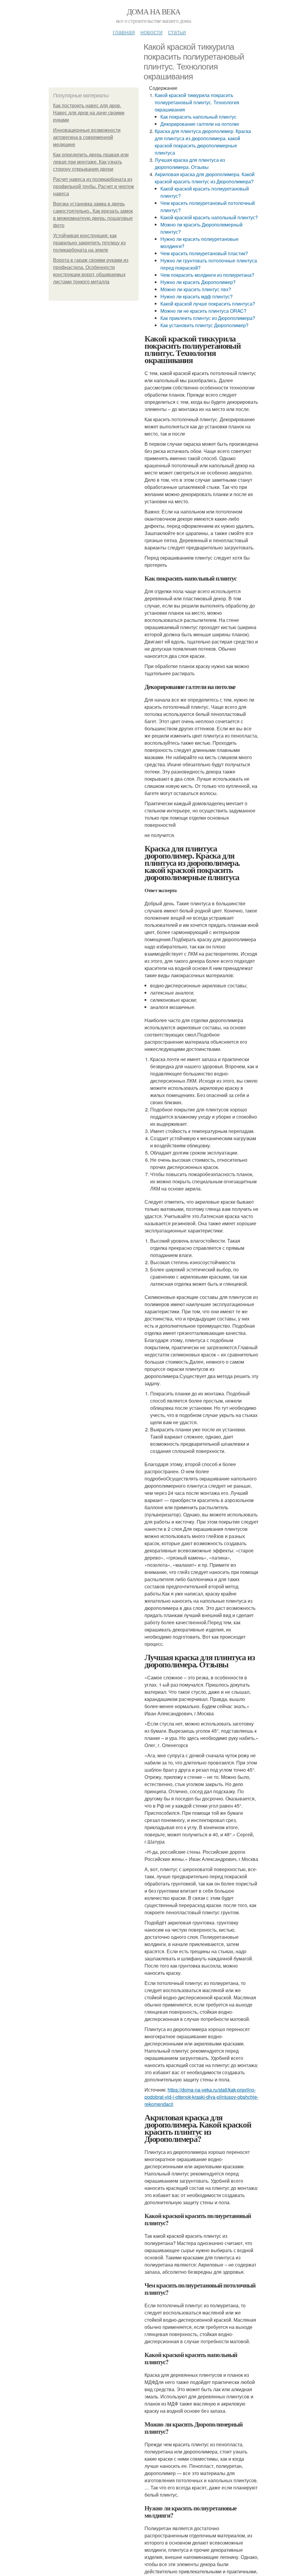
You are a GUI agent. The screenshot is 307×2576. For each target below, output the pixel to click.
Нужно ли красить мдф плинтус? (197, 296)
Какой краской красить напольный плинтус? (209, 217)
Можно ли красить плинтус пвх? (196, 289)
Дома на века (154, 11)
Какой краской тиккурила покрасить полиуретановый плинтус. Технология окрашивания (197, 102)
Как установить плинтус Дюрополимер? (204, 325)
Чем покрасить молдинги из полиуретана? (207, 275)
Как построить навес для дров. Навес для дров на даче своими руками (89, 113)
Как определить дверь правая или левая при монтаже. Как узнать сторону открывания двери (91, 162)
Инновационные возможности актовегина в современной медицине (87, 137)
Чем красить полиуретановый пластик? (204, 253)
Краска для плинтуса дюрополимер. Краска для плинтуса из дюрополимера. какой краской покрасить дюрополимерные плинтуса (203, 142)
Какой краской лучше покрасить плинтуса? (208, 304)
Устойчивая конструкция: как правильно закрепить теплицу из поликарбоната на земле (89, 243)
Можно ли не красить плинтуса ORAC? (203, 311)
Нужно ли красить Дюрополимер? (198, 282)
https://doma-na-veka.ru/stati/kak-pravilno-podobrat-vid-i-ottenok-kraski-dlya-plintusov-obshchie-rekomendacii (201, 2097)
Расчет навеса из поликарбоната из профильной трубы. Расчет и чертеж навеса (94, 186)
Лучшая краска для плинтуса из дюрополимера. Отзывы (190, 163)
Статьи (177, 32)
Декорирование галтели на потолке (200, 124)
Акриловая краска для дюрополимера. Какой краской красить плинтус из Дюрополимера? (205, 178)
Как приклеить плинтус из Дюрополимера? (208, 318)
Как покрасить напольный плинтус (198, 117)
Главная (124, 32)
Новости (151, 32)
